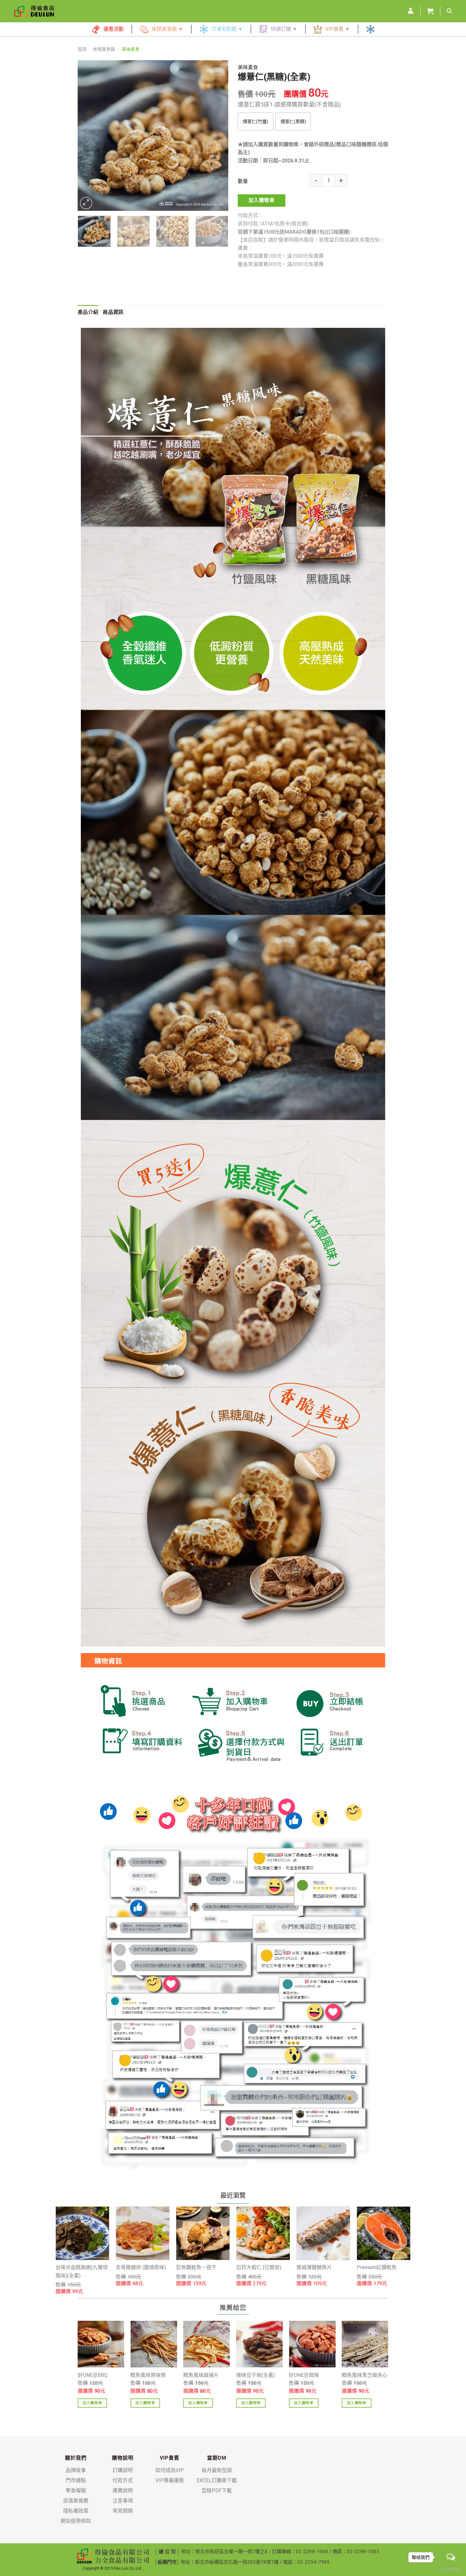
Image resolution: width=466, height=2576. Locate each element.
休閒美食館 (104, 49)
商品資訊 (113, 312)
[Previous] (89, 136)
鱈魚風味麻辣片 (201, 2375)
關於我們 (76, 2458)
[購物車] (430, 11)
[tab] (88, 312)
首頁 (82, 49)
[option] (82, 2247)
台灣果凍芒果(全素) (258, 2262)
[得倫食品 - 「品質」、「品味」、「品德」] (34, 11)
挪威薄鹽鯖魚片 (133, 2267)
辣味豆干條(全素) (256, 2375)
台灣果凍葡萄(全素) (318, 2262)
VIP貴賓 (170, 2458)
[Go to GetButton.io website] (451, 2570)
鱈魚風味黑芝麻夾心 (365, 2375)
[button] (256, 121)
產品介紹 (88, 312)
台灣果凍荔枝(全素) (379, 2262)
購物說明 (123, 2458)
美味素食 (131, 49)
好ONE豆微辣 (304, 2375)
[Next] (217, 136)
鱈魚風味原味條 (148, 2375)
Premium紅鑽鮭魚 (196, 2267)
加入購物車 (262, 200)
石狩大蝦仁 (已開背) (78, 2267)
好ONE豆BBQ (93, 2375)
